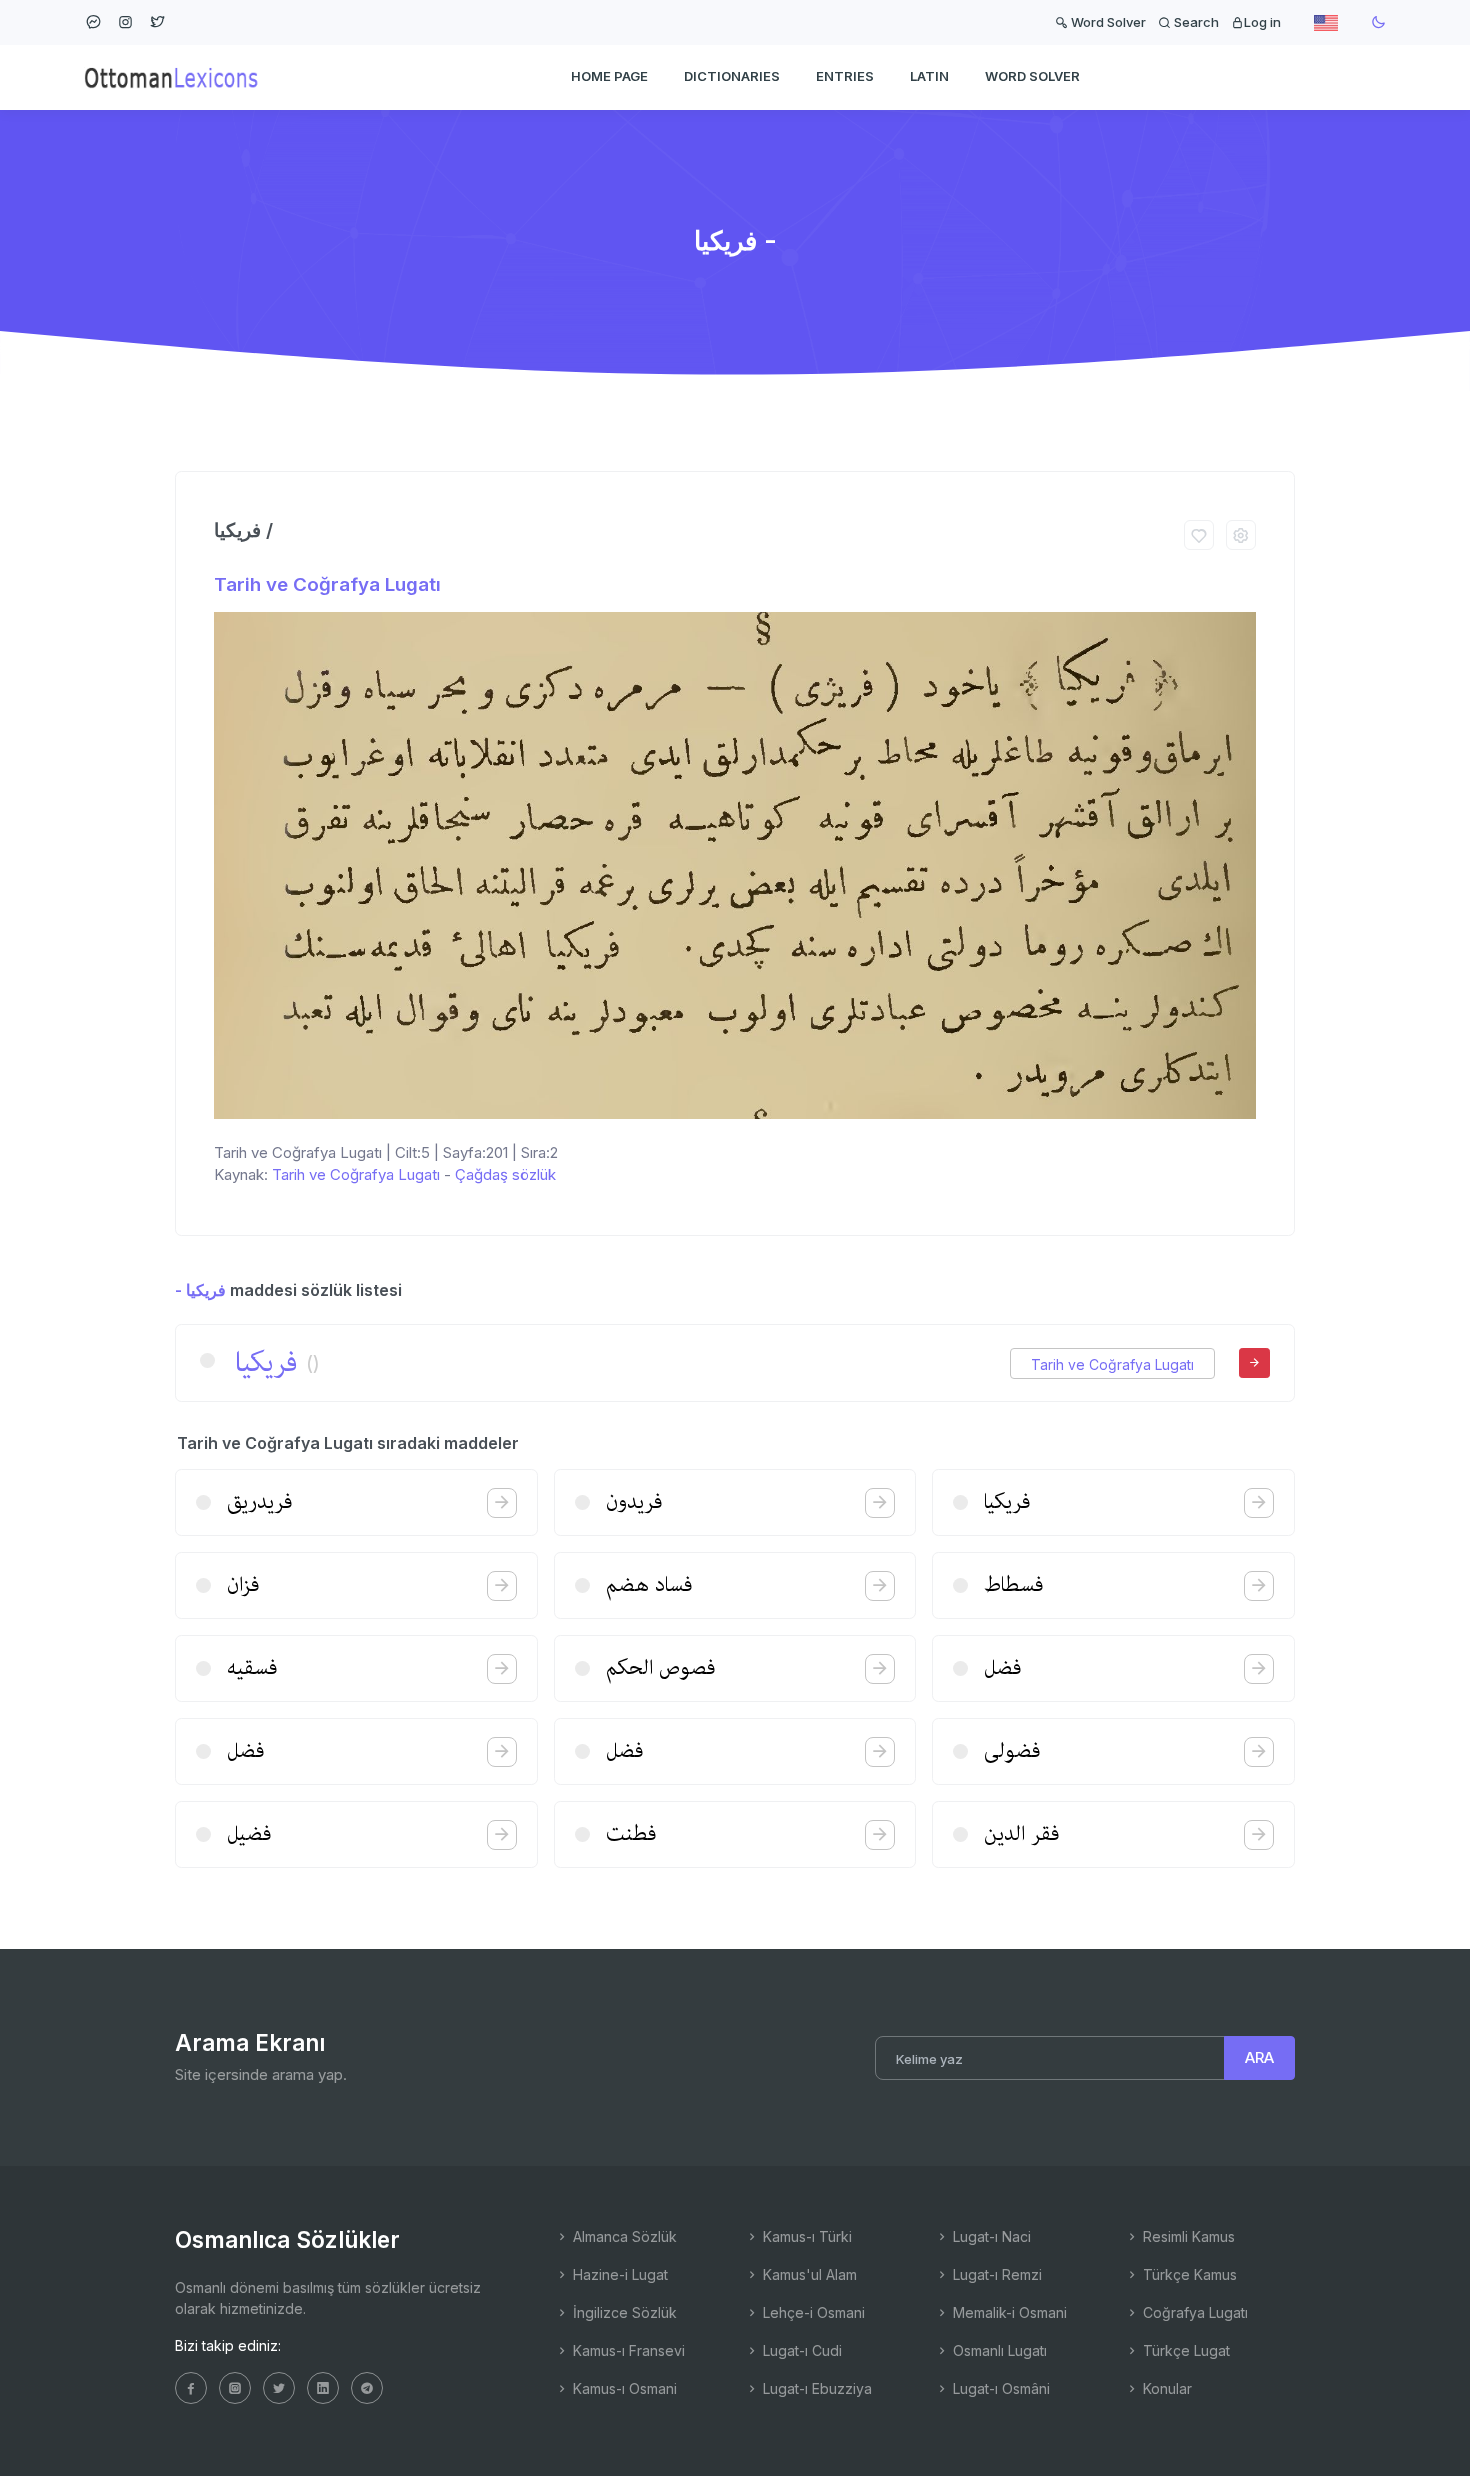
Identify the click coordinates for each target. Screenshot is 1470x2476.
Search (1195, 22)
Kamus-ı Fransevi (627, 2350)
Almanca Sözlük (623, 2236)
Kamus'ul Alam (808, 2274)
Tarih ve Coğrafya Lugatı (327, 584)
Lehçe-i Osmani (812, 2312)
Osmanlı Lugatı (998, 2350)
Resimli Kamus (1187, 2236)
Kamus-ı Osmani (623, 2388)
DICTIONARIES (732, 76)
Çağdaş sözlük (505, 1174)
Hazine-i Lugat (618, 2274)
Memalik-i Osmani (1008, 2312)
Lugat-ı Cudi (800, 2350)
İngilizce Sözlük (623, 2312)
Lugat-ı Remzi (995, 2274)
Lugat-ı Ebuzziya (815, 2388)
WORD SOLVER (1032, 76)
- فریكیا (200, 1290)
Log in (1262, 22)
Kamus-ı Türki (805, 2236)
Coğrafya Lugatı (1193, 2312)
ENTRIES (845, 76)
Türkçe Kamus (1188, 2274)
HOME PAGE (609, 76)
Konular (1165, 2388)
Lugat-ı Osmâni (999, 2388)
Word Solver (1107, 22)
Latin (929, 76)
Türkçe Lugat (1184, 2350)
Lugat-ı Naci (990, 2236)
